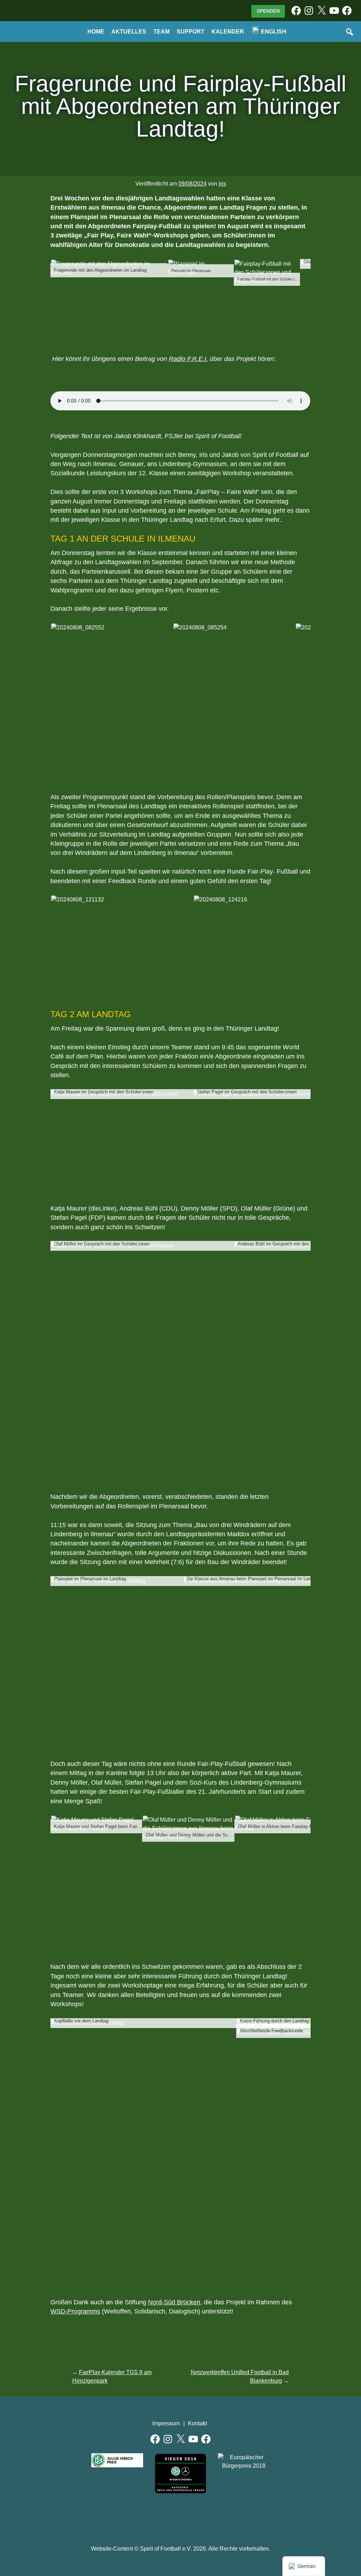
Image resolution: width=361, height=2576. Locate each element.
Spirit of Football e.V (213, 2517)
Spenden (268, 11)
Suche (350, 32)
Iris (222, 184)
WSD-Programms (75, 2311)
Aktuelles (129, 32)
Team (161, 32)
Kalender (228, 32)
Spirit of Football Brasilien (149, 2517)
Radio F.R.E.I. (188, 359)
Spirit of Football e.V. (33, 35)
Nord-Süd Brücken (174, 2302)
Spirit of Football (181, 2517)
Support (191, 32)
